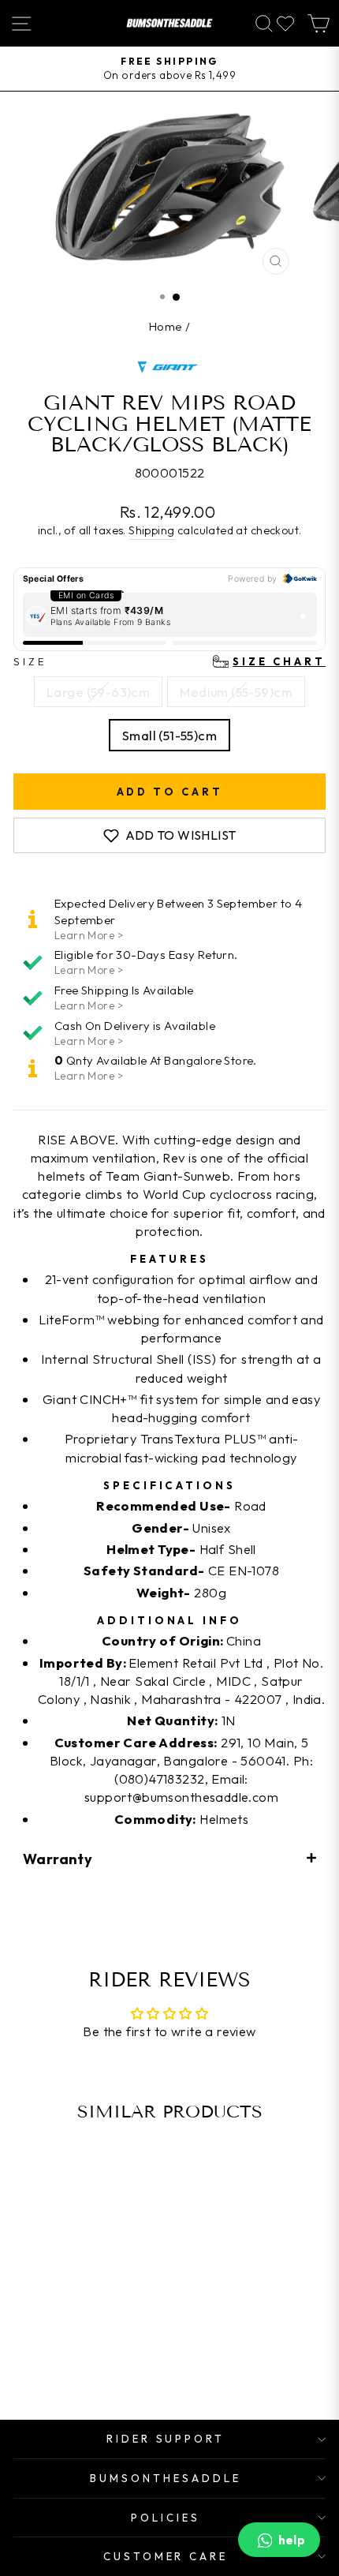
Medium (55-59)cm (236, 692)
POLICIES (166, 2518)
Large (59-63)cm (98, 692)
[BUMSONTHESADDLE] (169, 23)
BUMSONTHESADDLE (166, 2478)
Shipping (151, 530)
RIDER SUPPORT (166, 2439)
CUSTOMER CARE (166, 2556)
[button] (169, 1858)
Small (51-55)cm (169, 735)
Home (166, 326)
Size (169, 661)
